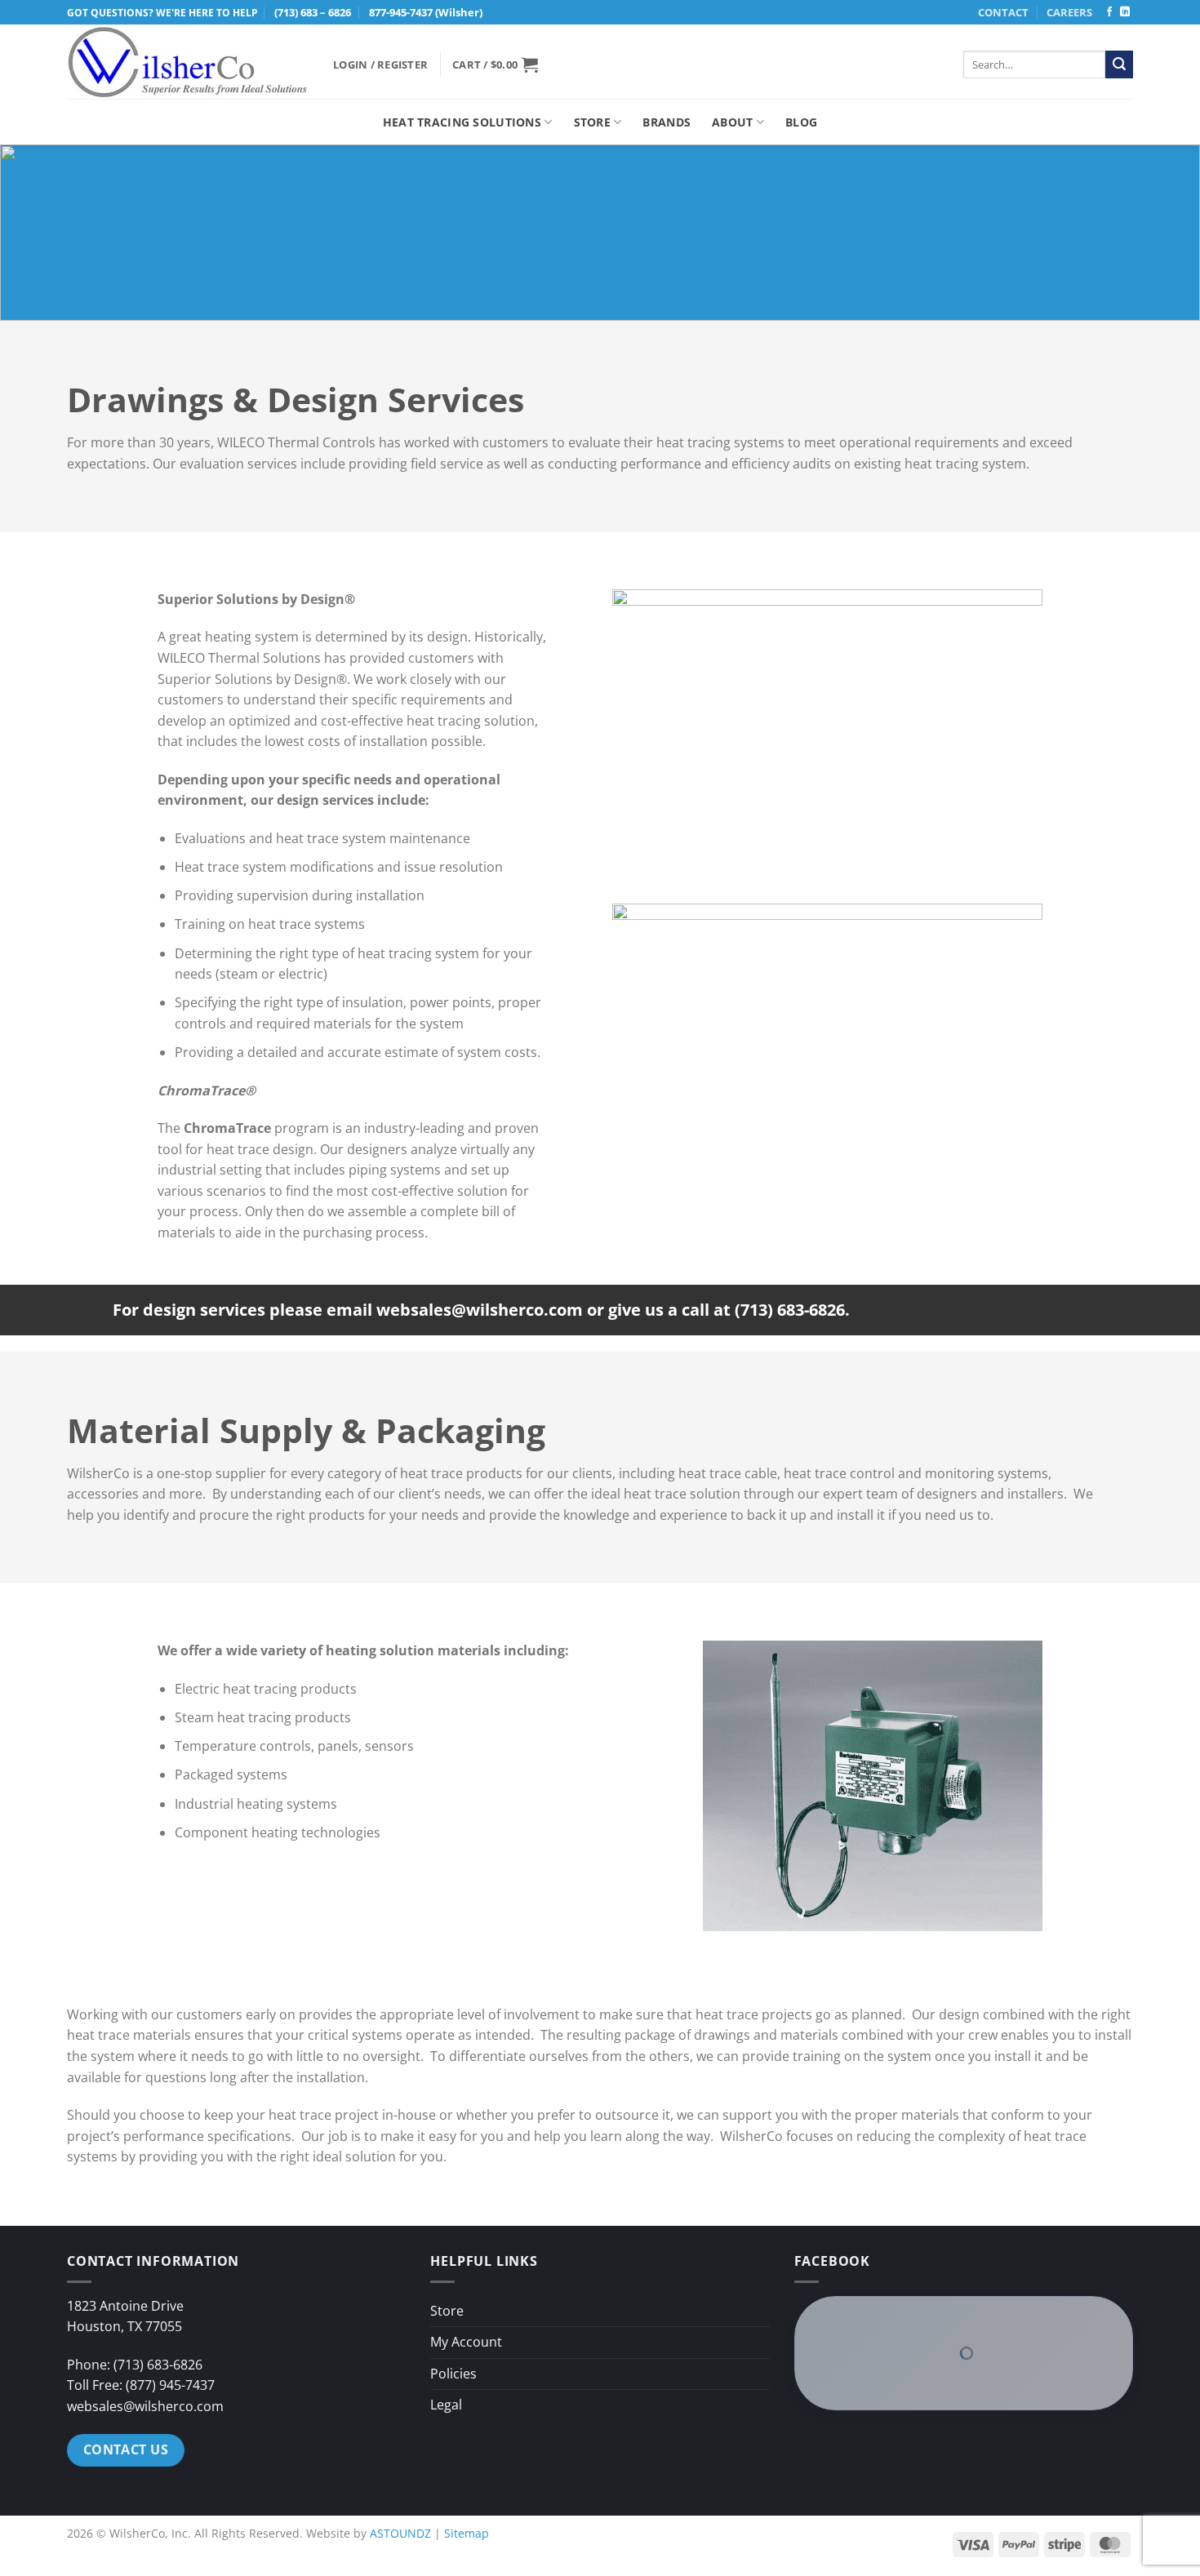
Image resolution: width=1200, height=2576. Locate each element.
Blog (801, 122)
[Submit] (1119, 64)
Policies (453, 2325)
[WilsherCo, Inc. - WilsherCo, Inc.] (188, 62)
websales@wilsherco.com (145, 2357)
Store (592, 122)
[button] (380, 64)
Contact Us (126, 2401)
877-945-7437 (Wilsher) (426, 12)
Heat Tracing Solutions (462, 122)
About (732, 122)
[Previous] (731, 1786)
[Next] (1015, 1786)
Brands (667, 122)
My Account (466, 2293)
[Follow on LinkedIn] (1125, 12)
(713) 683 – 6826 (313, 12)
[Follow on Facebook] (1109, 12)
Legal (446, 2356)
